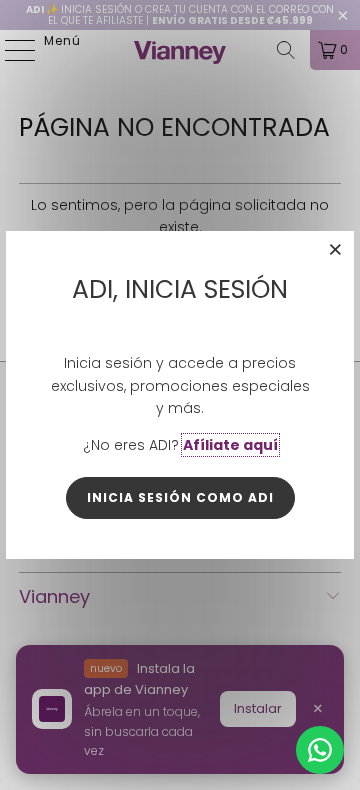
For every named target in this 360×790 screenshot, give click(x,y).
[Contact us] (320, 750)
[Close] (336, 249)
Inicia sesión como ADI (180, 497)
